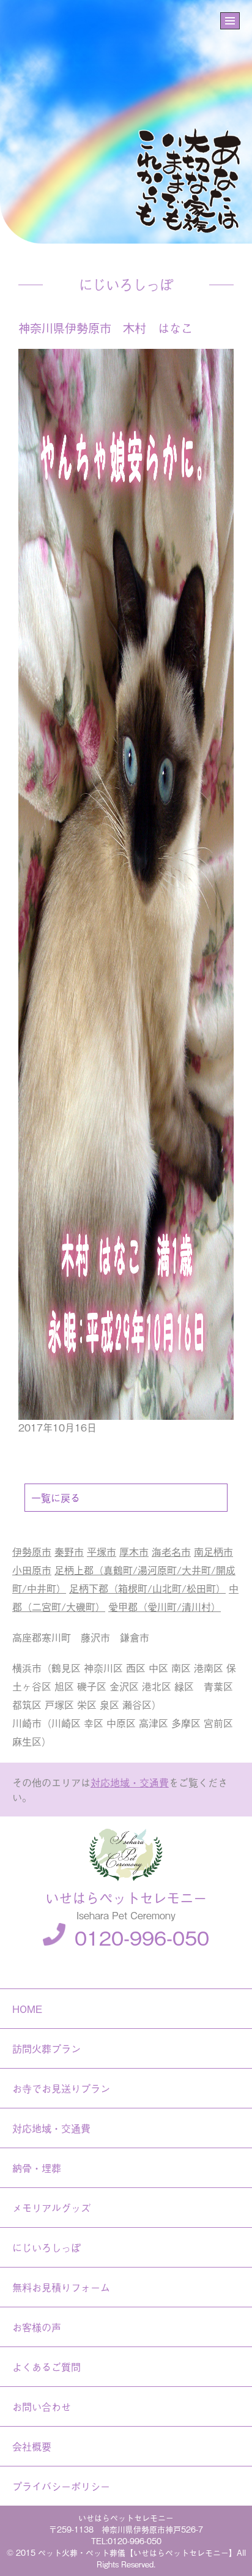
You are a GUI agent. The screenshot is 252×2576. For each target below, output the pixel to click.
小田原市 (32, 1570)
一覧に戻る (56, 1498)
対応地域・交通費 (130, 1782)
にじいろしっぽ (46, 2247)
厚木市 (134, 1551)
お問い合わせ (42, 2406)
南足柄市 (213, 1551)
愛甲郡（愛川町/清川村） (165, 1607)
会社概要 (32, 2446)
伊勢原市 (32, 1551)
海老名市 (171, 1551)
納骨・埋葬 (37, 2168)
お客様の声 (37, 2327)
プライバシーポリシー (61, 2486)
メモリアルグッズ (51, 2208)
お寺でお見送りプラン (61, 2088)
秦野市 (69, 1551)
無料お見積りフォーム (61, 2287)
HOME (27, 2009)
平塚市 (102, 1551)
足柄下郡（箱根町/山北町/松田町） (147, 1588)
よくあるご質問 (46, 2367)
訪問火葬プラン (46, 2048)
